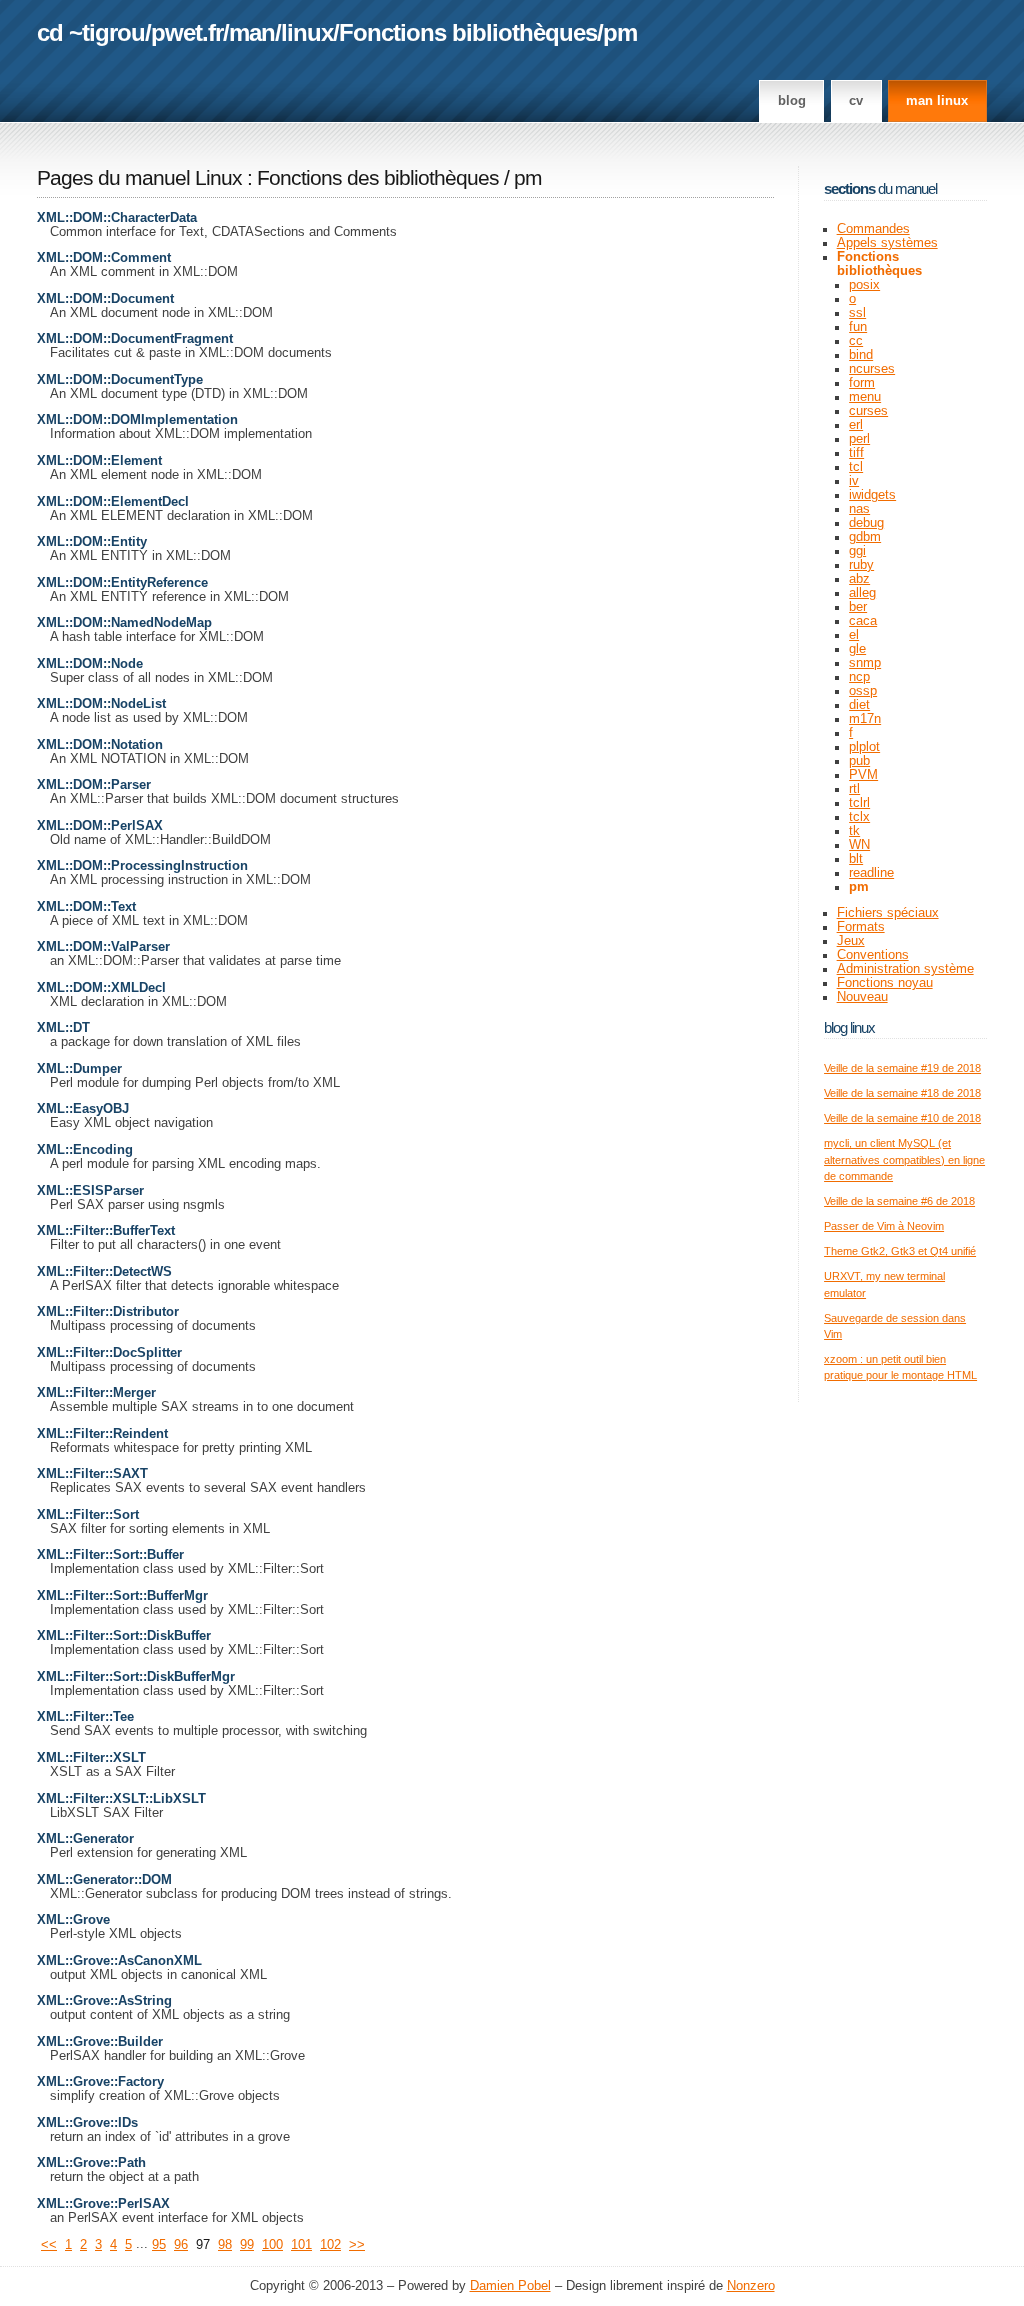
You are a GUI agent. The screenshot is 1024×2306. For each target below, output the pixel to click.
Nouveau (862, 997)
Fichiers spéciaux (888, 913)
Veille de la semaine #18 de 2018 (902, 1093)
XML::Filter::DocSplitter (109, 1353)
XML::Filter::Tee (85, 1717)
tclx (859, 817)
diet (859, 705)
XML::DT (63, 1028)
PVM (863, 775)
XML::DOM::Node (90, 664)
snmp (865, 663)
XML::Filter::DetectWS (104, 1272)
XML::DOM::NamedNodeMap (124, 623)
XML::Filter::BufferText (106, 1231)
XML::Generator (85, 1839)
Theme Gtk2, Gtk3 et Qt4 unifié (900, 1251)
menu (865, 397)
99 (247, 2245)
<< (49, 2245)
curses (868, 411)
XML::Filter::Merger (96, 1393)
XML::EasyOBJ (83, 1109)
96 (181, 2245)
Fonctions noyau (885, 983)
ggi (857, 551)
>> (357, 2245)
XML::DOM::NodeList (101, 704)
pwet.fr (187, 32)
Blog (792, 101)
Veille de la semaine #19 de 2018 (902, 1068)
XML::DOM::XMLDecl (101, 988)
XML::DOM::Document (105, 299)
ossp (863, 691)
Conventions (873, 955)
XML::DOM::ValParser (103, 947)
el (854, 635)
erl (856, 425)
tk (854, 831)
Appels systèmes (887, 243)
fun (858, 327)
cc (856, 341)
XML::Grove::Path (91, 2163)
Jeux (851, 941)
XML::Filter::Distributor (108, 1312)
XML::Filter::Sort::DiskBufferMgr (136, 1677)
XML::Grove (73, 1920)
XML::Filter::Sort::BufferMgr (122, 1596)
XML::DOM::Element (99, 461)
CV (856, 101)
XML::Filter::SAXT (92, 1474)
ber (858, 607)
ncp (859, 677)
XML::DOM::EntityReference (122, 583)
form (862, 383)
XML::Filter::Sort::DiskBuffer (124, 1636)
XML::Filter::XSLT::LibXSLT (121, 1799)
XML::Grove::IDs (87, 2123)
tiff (856, 453)
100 (272, 2245)
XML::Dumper (79, 1069)
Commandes (873, 229)
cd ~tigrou (91, 32)
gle (857, 649)
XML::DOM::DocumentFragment (135, 339)
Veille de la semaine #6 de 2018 (899, 1201)
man (252, 32)
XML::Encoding (85, 1150)
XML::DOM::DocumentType (120, 380)
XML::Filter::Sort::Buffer (110, 1555)
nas (859, 509)
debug (866, 523)
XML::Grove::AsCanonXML (119, 1961)
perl (859, 439)
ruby (861, 565)
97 (203, 2245)
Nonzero (751, 2286)
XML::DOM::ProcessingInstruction (142, 866)
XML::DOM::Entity (92, 542)
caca (863, 621)
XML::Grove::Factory (100, 2082)
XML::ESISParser (90, 1191)
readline (871, 873)
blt (856, 859)
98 (225, 2245)
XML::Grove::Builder (100, 2042)
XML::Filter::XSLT (91, 1758)
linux (307, 32)
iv (854, 481)
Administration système (905, 969)
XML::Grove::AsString (104, 2001)
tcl (856, 467)
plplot (864, 747)
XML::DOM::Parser (94, 785)
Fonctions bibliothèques (468, 32)
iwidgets (872, 495)
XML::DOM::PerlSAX (100, 826)
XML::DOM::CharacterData (117, 218)
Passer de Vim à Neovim (884, 1226)
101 (301, 2245)
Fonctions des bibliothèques (380, 178)
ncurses (872, 369)
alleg (862, 593)
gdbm (865, 537)
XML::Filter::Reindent (102, 1434)
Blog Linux (849, 1027)
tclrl (859, 803)
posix (864, 285)
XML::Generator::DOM (104, 1880)
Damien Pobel (510, 2286)
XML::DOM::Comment (104, 258)
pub (859, 761)
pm (620, 32)
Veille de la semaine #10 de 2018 (902, 1118)
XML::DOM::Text (86, 907)
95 (159, 2245)
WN (859, 845)
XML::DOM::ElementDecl (113, 502)
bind (861, 355)
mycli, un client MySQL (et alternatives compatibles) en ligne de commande (904, 1159)
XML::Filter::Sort (88, 1515)
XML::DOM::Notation (100, 745)
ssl (857, 313)
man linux (937, 101)
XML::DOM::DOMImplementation (137, 420)
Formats (861, 927)
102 (330, 2245)
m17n (865, 719)
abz (859, 579)
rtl (854, 789)
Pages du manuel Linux (139, 178)
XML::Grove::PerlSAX (103, 2204)
